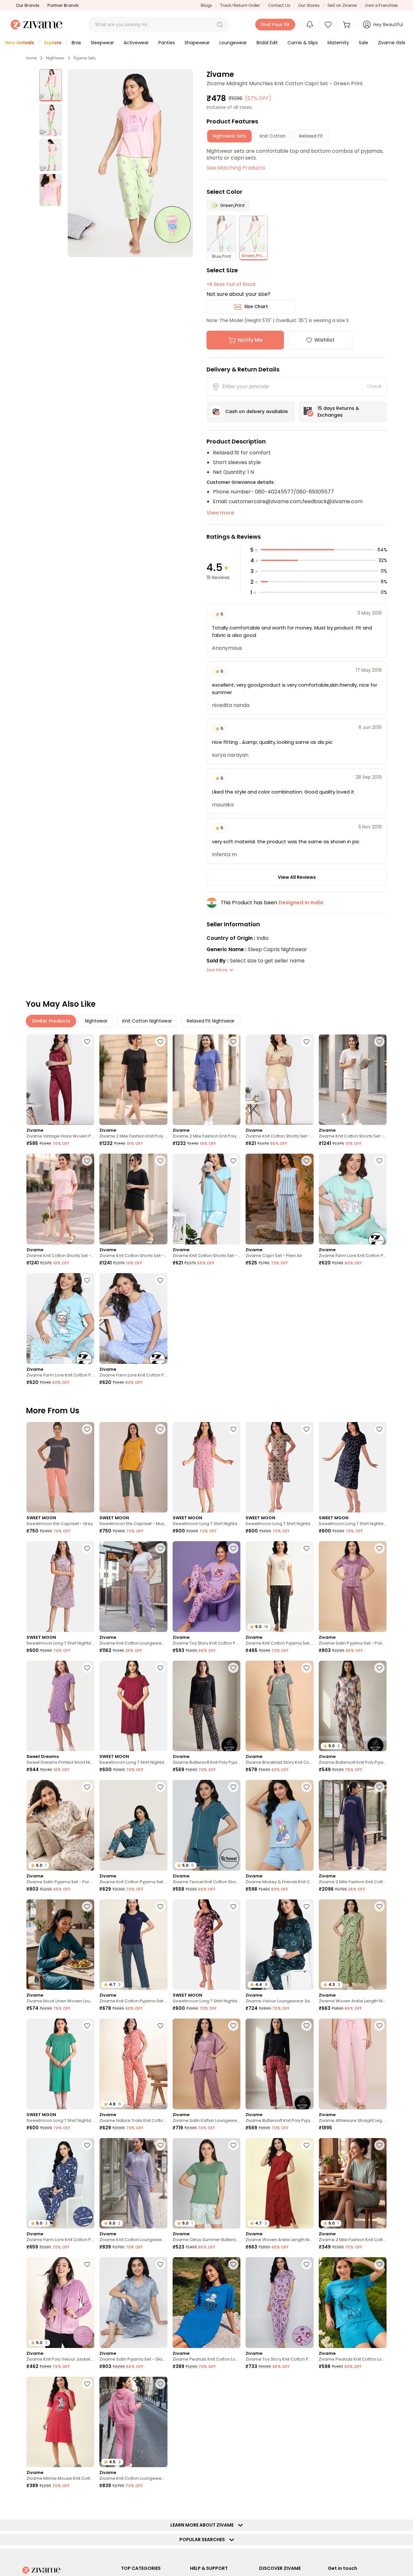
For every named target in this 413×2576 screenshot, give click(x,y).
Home (31, 58)
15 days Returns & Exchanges (338, 412)
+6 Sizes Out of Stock (231, 284)
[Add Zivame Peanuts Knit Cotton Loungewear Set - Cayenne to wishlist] (379, 2384)
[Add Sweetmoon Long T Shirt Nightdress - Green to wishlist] (87, 2026)
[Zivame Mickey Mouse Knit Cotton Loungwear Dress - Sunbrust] (279, 2422)
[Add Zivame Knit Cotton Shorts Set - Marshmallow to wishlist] (379, 1042)
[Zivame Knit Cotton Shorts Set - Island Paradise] (206, 1199)
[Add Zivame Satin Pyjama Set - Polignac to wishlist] (379, 1548)
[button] (220, 25)
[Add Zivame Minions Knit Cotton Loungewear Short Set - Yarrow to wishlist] (379, 2503)
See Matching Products (236, 168)
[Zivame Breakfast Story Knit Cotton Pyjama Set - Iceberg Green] (279, 1706)
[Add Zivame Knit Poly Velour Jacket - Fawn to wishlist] (307, 2503)
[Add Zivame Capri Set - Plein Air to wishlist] (307, 1161)
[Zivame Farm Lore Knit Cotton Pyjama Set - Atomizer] (60, 1319)
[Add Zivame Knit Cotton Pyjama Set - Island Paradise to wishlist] (87, 2503)
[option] (51, 85)
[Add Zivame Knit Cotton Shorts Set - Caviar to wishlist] (160, 1161)
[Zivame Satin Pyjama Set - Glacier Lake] (133, 2303)
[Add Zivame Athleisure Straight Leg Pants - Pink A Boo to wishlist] (379, 2026)
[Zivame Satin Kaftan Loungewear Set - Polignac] (206, 2064)
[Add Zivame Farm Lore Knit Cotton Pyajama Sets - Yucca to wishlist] (379, 1161)
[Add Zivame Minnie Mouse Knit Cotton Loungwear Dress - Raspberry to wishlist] (87, 2384)
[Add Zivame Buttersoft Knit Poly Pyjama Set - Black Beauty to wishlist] (233, 1668)
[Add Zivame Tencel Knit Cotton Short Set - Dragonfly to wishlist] (233, 1787)
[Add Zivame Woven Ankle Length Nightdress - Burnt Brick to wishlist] (307, 2145)
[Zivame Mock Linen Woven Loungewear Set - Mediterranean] (60, 1945)
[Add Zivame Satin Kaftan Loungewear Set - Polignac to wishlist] (233, 2026)
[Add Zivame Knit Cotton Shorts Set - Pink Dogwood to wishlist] (87, 1161)
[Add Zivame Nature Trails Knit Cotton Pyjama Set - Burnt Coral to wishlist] (160, 2026)
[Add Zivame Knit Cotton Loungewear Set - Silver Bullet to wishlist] (160, 2145)
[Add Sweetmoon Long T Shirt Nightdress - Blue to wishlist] (379, 1429)
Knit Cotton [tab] (273, 136)
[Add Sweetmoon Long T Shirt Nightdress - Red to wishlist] (160, 1668)
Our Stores (309, 5)
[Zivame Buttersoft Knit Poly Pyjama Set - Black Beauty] (206, 1706)
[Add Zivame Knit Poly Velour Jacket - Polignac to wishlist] (87, 2264)
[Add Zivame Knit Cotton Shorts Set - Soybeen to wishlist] (307, 1042)
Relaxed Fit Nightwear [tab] (211, 1021)
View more (220, 513)
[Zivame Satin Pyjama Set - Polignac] (353, 1587)
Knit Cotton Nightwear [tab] (147, 1021)
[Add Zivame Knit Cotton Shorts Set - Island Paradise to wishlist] (233, 1161)
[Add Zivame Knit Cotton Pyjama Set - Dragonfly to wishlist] (160, 1787)
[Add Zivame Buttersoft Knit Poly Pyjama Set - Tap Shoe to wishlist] (307, 2026)
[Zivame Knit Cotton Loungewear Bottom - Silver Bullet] (133, 1587)
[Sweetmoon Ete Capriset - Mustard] (133, 1467)
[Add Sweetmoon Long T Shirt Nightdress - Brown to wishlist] (307, 1429)
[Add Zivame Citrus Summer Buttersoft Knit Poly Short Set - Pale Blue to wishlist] (233, 2145)
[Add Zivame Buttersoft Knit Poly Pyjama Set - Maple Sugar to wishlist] (379, 1668)
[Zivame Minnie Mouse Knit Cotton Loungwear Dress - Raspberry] (60, 2422)
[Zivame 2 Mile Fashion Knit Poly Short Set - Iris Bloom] (206, 1080)
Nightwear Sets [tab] (229, 136)
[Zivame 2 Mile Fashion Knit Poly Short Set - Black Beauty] (133, 1080)
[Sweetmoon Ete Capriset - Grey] (60, 1467)
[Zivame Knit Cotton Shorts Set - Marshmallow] (353, 1080)
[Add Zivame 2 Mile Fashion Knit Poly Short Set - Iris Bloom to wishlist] (233, 1042)
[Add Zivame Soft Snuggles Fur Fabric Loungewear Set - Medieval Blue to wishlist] (233, 2384)
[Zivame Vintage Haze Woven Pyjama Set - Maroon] (60, 1080)
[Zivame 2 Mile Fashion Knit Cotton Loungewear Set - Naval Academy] (353, 1825)
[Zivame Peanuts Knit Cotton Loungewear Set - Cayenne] (353, 2422)
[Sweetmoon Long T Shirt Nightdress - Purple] (60, 1587)
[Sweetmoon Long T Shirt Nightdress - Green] (60, 2064)
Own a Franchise (381, 5)
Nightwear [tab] (96, 1021)
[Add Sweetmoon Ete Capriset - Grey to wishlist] (87, 1429)
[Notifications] (310, 25)
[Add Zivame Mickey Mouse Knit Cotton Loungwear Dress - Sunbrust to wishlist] (307, 2384)
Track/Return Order (240, 5)
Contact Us (279, 5)
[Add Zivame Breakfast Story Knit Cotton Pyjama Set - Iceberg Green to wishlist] (307, 1668)
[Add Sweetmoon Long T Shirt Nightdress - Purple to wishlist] (87, 1548)
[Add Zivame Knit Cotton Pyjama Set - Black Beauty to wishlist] (307, 1548)
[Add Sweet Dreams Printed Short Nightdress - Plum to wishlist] (87, 1668)
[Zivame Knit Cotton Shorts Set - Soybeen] (279, 1080)
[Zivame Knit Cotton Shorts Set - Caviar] (133, 1199)
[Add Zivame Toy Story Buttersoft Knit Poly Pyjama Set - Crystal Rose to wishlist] (160, 2503)
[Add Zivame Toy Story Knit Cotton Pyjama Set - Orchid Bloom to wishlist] (233, 1548)
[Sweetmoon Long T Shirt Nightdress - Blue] (353, 1467)
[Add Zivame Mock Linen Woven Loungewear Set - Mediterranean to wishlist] (87, 1906)
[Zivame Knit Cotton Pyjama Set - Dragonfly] (133, 1825)
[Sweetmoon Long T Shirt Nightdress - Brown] (279, 1467)
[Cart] (348, 25)
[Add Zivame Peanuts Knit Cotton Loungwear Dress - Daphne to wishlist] (233, 2264)
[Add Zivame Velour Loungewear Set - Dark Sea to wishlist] (307, 1906)
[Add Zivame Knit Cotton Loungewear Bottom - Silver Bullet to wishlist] (160, 1548)
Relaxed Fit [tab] (311, 136)
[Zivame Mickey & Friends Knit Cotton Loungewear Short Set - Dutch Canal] (279, 1825)
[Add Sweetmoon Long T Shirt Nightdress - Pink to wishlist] (233, 1429)
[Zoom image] (130, 163)
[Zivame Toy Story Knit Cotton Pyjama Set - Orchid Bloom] (206, 1587)
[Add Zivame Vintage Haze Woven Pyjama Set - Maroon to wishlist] (87, 1042)
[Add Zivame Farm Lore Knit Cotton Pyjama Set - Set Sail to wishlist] (87, 2145)
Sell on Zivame (342, 5)
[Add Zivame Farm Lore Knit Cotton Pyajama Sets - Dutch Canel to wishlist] (160, 1280)
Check (374, 386)
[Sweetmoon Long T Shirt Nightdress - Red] (133, 1706)
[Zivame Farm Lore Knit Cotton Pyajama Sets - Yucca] (353, 1199)
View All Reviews (297, 877)
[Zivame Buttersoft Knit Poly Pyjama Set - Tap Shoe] (279, 2064)
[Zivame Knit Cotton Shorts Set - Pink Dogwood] (60, 1199)
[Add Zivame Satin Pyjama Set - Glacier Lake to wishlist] (160, 2264)
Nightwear (55, 58)
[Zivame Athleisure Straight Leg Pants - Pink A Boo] (353, 2064)
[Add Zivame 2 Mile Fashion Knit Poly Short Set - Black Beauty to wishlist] (160, 1042)
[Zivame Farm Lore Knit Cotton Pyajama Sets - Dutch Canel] (133, 1319)
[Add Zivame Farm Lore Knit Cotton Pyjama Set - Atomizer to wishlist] (87, 1280)
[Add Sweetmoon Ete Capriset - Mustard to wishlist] (160, 1429)
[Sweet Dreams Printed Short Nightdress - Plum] (60, 1706)
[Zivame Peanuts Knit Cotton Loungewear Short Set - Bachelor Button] (353, 2303)
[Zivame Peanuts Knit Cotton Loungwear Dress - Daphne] (206, 2303)
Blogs (206, 5)
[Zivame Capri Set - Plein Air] (279, 1199)
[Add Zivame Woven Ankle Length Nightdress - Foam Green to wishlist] (379, 1906)
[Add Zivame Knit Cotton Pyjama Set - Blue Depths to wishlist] (160, 1906)
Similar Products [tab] (51, 1021)
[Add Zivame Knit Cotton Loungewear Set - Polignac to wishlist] (160, 2384)
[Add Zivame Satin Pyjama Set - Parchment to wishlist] (87, 1787)
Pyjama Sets (85, 58)
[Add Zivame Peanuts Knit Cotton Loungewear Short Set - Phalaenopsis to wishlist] (233, 2503)
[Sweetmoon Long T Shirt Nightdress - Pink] (206, 1467)
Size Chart (256, 306)
